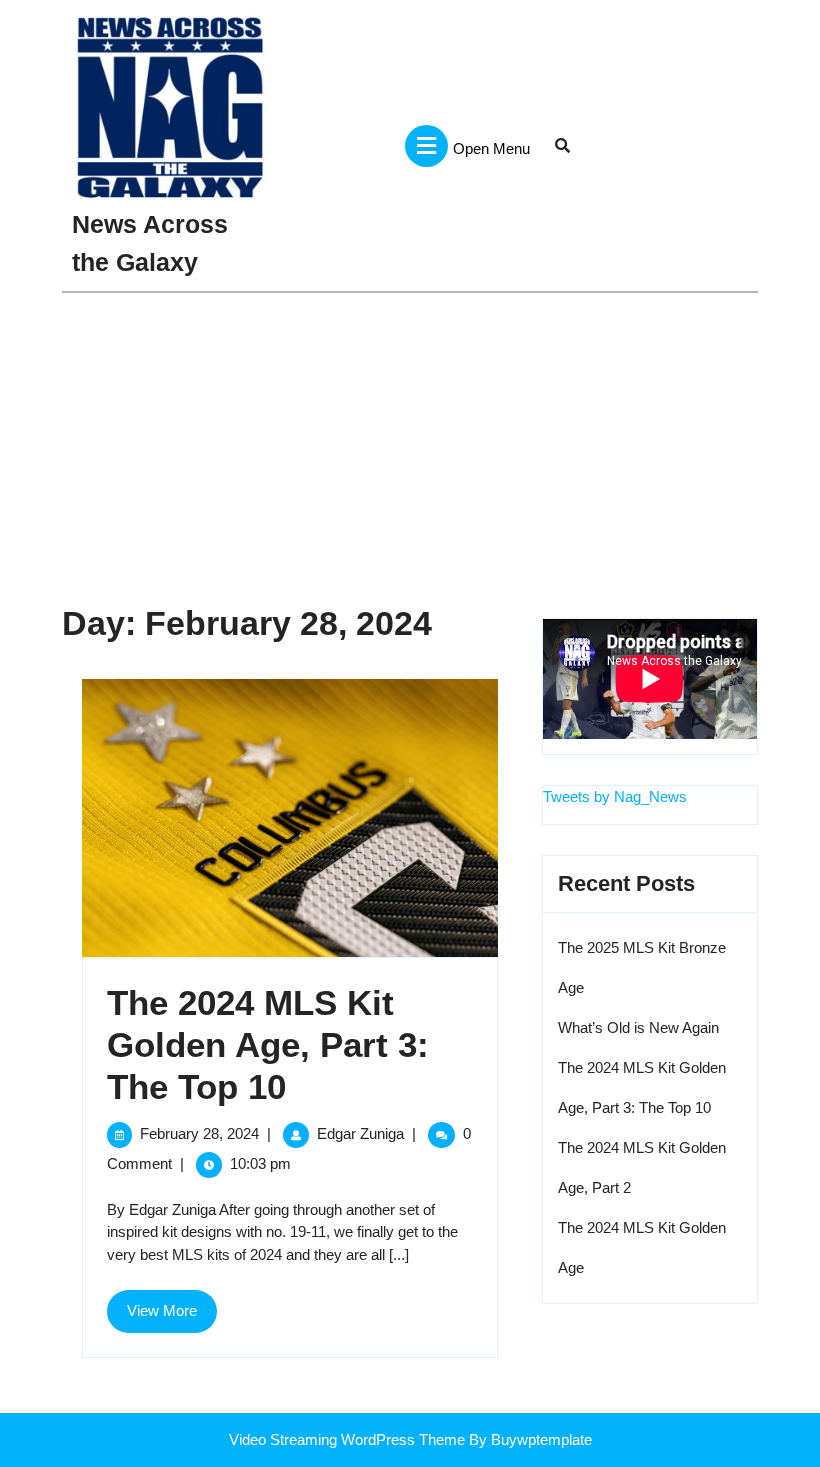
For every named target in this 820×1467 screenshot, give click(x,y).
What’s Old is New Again (638, 1027)
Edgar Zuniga (360, 1133)
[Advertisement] (410, 443)
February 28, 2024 (199, 1133)
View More (172, 1317)
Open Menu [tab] (491, 136)
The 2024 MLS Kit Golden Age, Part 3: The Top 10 (268, 1044)
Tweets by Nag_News (615, 796)
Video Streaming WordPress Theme (347, 1439)
